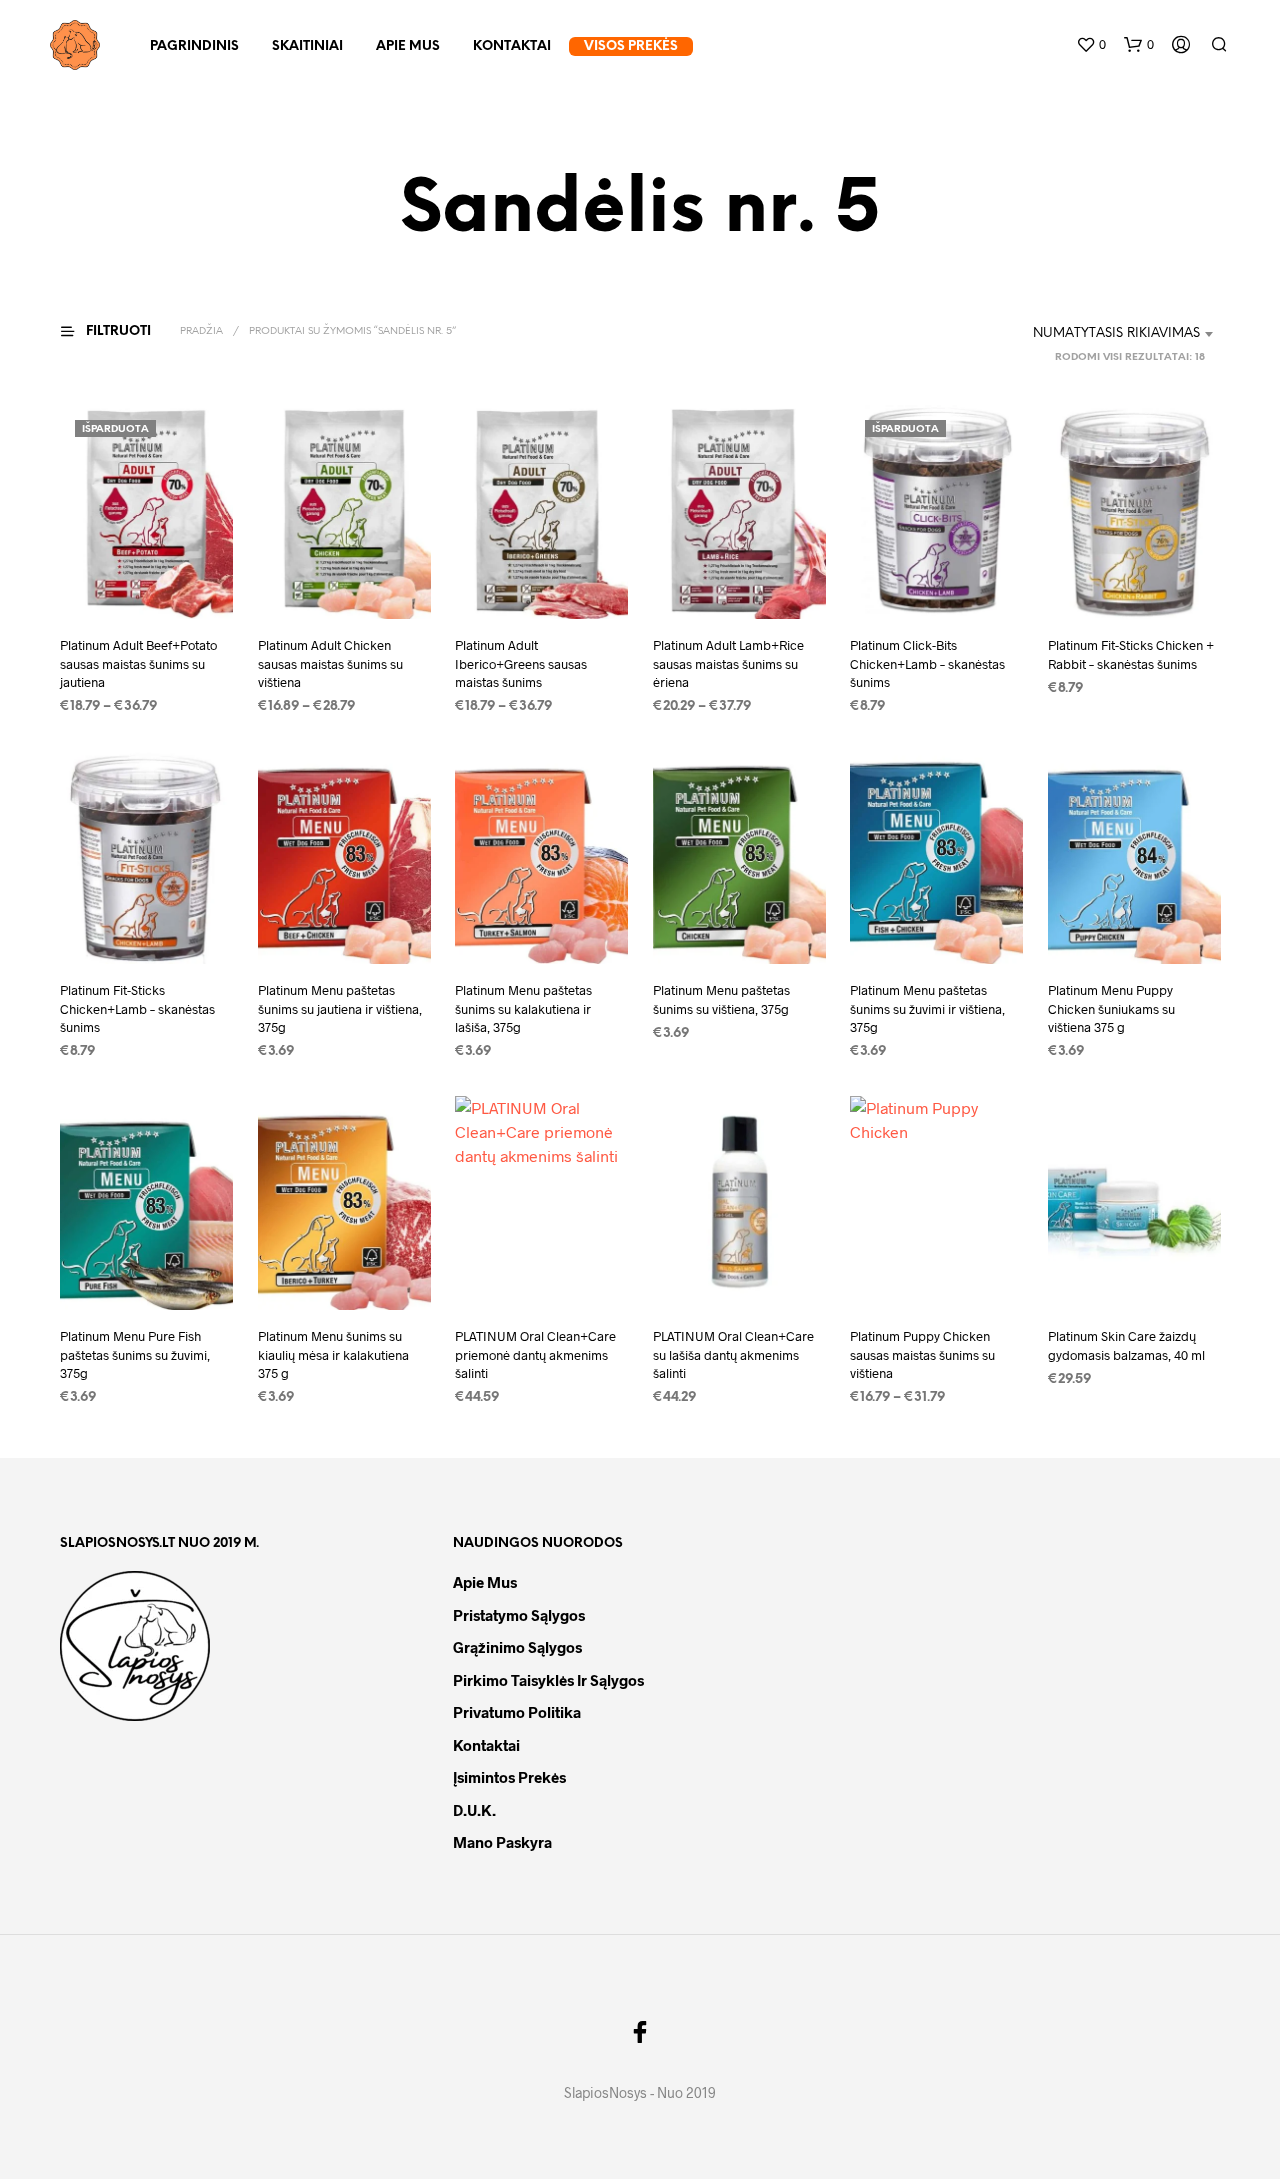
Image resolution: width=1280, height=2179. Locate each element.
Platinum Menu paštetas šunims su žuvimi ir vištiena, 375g (927, 1009)
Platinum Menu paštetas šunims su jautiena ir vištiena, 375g (340, 1009)
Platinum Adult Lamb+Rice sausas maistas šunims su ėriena (728, 663)
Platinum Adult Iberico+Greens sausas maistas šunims (521, 663)
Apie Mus (408, 46)
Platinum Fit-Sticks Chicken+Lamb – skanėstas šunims (137, 1009)
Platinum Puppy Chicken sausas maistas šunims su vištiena (922, 1354)
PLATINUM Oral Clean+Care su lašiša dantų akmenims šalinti (733, 1354)
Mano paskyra (502, 1842)
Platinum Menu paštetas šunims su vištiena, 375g (721, 1000)
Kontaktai (512, 46)
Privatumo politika (517, 1712)
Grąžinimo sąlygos (517, 1647)
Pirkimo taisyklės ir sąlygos (548, 1680)
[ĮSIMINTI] (146, 581)
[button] (1091, 45)
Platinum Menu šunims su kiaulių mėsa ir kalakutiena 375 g (333, 1354)
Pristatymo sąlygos (519, 1615)
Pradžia (201, 331)
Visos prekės (631, 46)
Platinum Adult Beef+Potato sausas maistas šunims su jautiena (138, 663)
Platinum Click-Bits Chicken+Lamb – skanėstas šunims (927, 663)
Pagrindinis (194, 46)
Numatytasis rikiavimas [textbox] (1116, 333)
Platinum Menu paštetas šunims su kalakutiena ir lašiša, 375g (523, 1009)
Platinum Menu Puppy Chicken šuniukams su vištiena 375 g (1111, 1009)
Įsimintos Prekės (509, 1777)
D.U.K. (474, 1810)
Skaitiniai (307, 46)
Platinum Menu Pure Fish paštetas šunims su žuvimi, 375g (135, 1354)
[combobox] (1090, 334)
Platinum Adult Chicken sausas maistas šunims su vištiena (330, 663)
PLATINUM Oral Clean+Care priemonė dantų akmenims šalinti (535, 1354)
